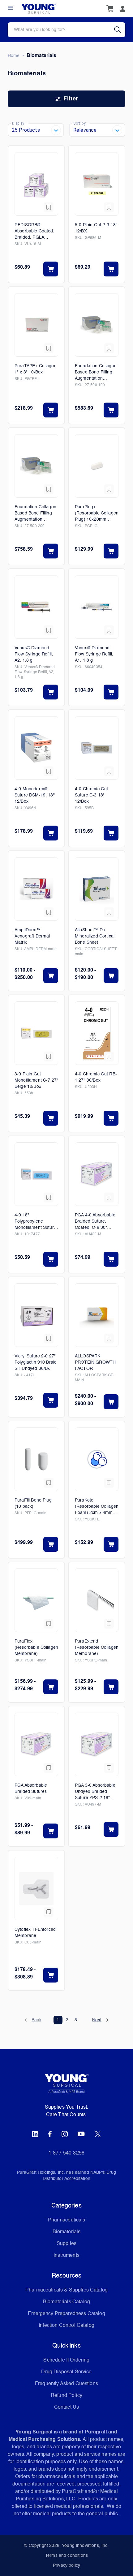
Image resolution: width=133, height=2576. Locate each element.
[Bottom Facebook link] (50, 2134)
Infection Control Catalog (66, 2326)
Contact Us (67, 2407)
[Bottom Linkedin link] (35, 2134)
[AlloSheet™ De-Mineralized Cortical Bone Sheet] (97, 889)
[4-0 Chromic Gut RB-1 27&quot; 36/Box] (97, 1033)
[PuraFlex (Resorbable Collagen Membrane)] (36, 1600)
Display (18, 123)
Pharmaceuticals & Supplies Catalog (66, 2290)
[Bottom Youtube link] (81, 2134)
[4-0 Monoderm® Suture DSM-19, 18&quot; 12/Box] (36, 748)
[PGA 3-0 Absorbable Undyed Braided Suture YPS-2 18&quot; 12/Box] (97, 1744)
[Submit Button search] (120, 30)
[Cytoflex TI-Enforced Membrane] (36, 1888)
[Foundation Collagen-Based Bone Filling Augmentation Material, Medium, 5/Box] (36, 466)
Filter (71, 99)
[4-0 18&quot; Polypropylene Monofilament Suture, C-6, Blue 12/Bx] (36, 1174)
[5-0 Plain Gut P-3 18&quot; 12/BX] (97, 184)
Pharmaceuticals (66, 2220)
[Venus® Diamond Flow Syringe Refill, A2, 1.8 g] (36, 607)
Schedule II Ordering (66, 2360)
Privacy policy (66, 2565)
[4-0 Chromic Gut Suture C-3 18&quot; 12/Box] (97, 748)
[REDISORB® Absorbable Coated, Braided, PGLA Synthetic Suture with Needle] (36, 184)
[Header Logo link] (39, 9)
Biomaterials (67, 2232)
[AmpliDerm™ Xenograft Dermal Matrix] (36, 889)
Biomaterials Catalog (66, 2302)
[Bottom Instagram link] (65, 2134)
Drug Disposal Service (66, 2372)
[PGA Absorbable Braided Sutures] (36, 1744)
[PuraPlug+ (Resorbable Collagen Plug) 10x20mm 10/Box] (97, 466)
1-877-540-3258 (66, 2153)
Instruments (66, 2256)
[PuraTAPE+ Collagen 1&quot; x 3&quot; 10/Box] (36, 325)
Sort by (79, 123)
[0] (110, 9)
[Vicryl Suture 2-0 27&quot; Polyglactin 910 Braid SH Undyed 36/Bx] (36, 1315)
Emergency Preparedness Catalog (66, 2314)
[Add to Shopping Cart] (51, 269)
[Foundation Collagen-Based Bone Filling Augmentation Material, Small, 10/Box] (97, 325)
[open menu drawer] (10, 8)
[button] (33, 2020)
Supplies (66, 2244)
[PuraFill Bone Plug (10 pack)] (36, 1459)
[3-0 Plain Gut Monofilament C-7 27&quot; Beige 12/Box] (36, 1033)
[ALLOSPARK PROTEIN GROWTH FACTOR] (97, 1315)
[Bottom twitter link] (98, 2134)
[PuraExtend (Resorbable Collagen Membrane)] (97, 1600)
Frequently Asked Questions (66, 2384)
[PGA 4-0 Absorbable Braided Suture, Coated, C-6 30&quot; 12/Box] (97, 1174)
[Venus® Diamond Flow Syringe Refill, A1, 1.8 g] (97, 607)
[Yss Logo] (66, 2086)
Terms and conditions (66, 2556)
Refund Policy (66, 2396)
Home (14, 56)
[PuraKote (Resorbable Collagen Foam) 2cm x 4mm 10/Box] (97, 1459)
